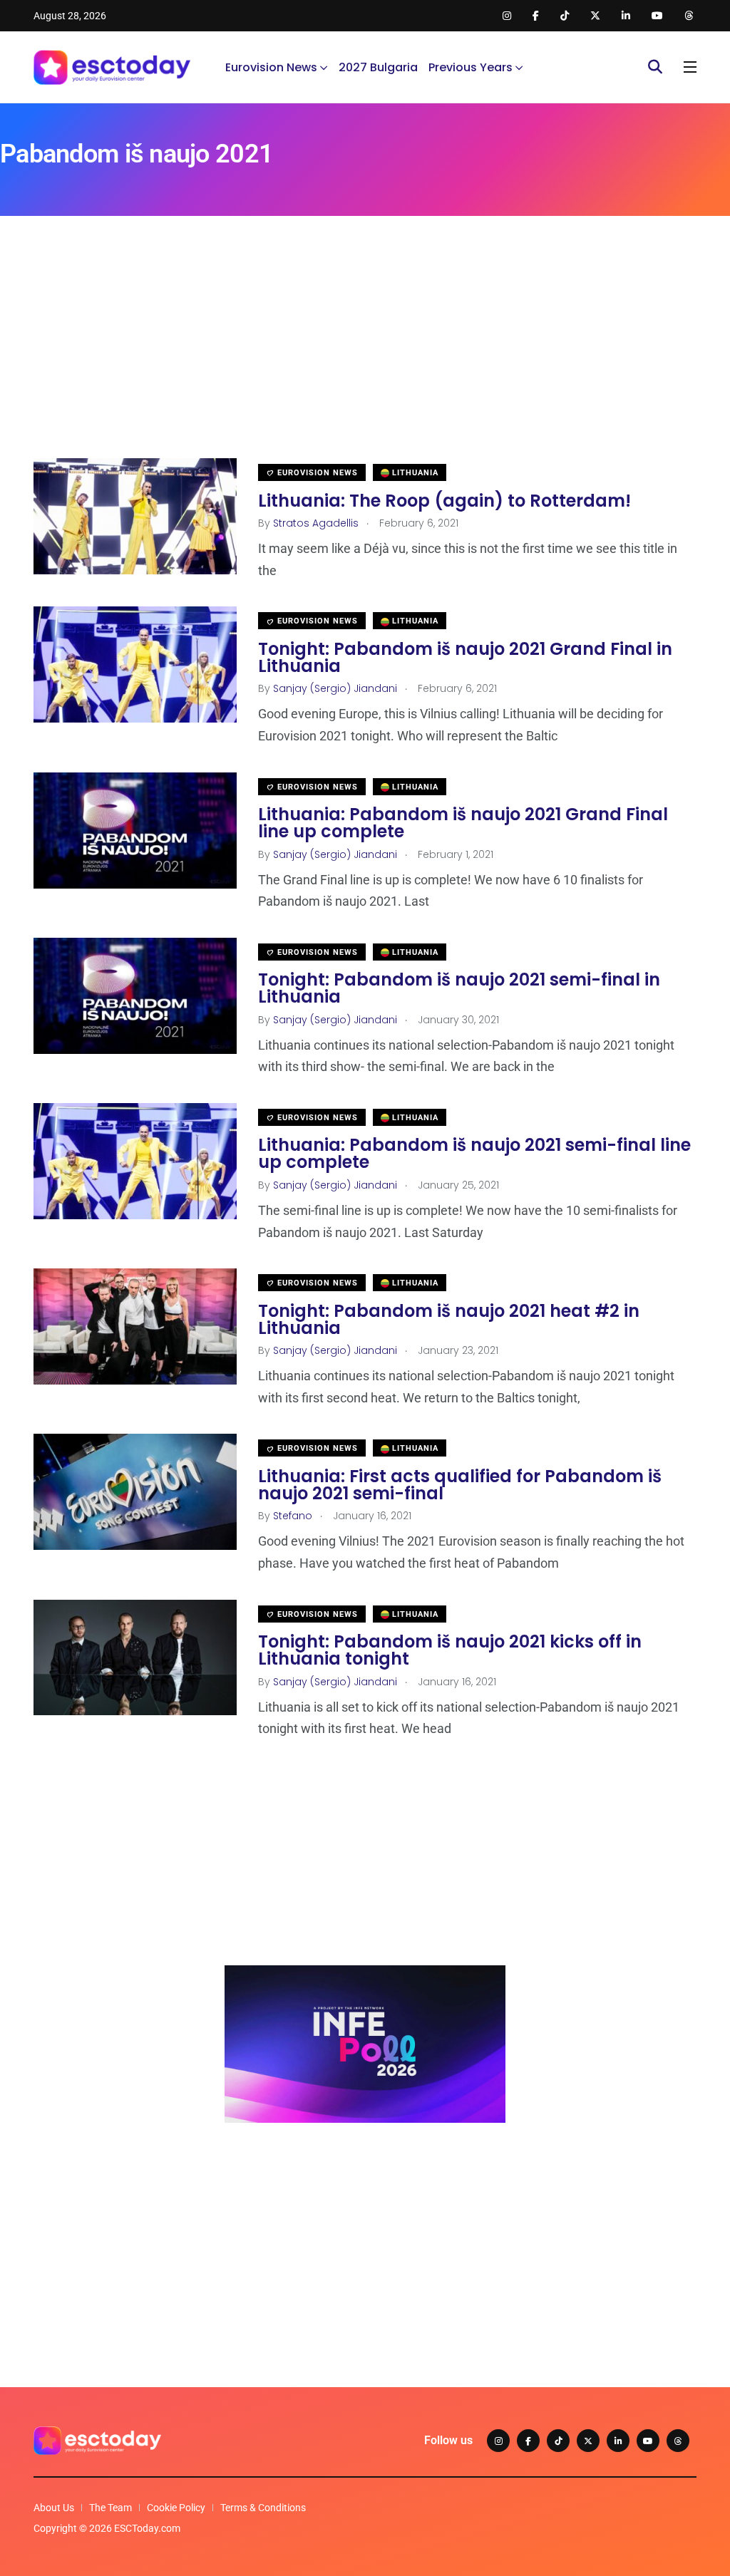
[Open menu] (690, 67)
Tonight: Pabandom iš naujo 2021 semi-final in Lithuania (459, 988)
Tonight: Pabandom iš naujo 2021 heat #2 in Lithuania (449, 1319)
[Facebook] (528, 2441)
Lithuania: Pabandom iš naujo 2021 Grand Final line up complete (463, 823)
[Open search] (655, 67)
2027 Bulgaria (378, 67)
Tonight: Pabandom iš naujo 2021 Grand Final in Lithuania (465, 657)
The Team (110, 2508)
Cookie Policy (176, 2508)
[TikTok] (558, 2441)
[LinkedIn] (618, 2441)
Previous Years (471, 67)
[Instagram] (498, 2441)
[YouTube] (648, 2441)
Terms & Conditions (263, 2508)
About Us (54, 2508)
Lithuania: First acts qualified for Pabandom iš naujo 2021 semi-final (460, 1484)
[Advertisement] (365, 358)
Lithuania (414, 473)
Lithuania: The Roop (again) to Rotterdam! (444, 500)
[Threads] (678, 2441)
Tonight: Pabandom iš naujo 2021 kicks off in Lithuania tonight (450, 1650)
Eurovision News (271, 67)
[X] (588, 2441)
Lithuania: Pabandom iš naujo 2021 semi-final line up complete (474, 1153)
